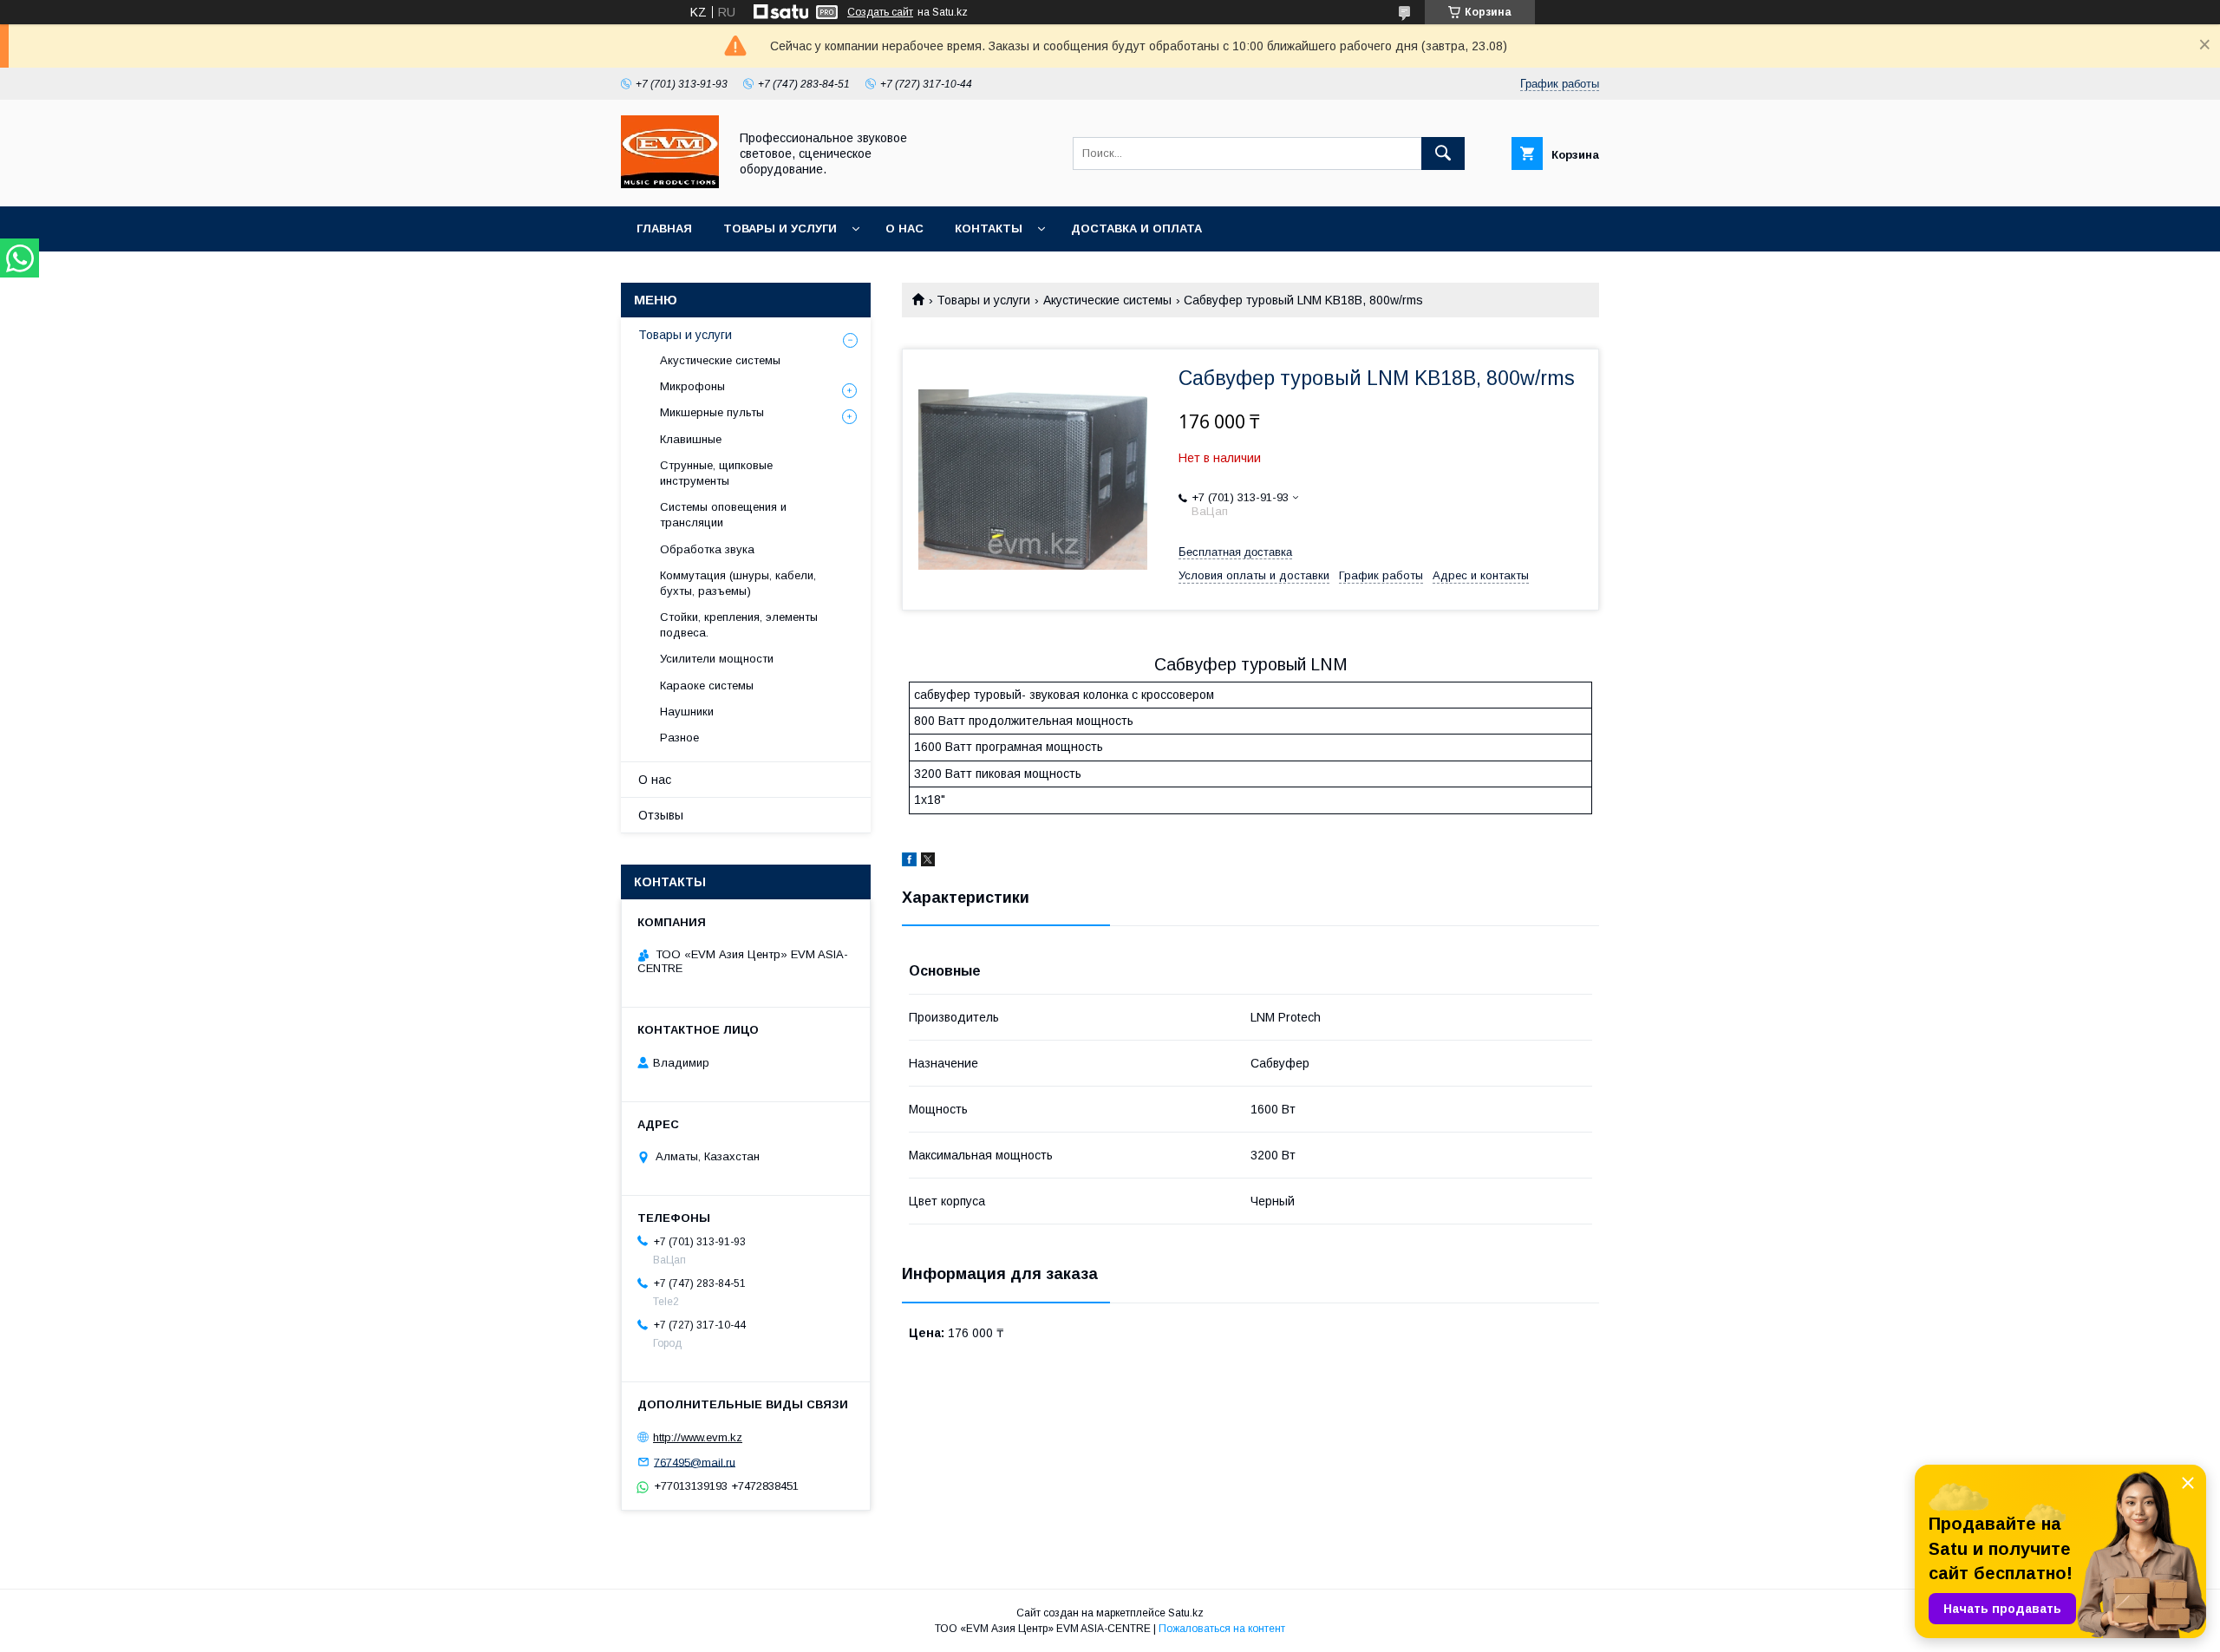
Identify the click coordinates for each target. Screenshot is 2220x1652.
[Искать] (1443, 153)
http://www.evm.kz (698, 1437)
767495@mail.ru (695, 1462)
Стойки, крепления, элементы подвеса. (739, 625)
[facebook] (909, 862)
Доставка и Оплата (1136, 229)
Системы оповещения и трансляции (723, 515)
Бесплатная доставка (1235, 552)
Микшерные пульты (712, 412)
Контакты (989, 229)
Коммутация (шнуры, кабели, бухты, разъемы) (738, 583)
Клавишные (691, 439)
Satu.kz (1186, 1613)
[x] (928, 862)
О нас (904, 229)
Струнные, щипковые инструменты (716, 473)
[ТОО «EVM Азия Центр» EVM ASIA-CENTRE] (670, 184)
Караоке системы (707, 686)
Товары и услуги (780, 229)
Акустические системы (1107, 300)
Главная (664, 229)
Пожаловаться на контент (1222, 1629)
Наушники (687, 712)
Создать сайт (880, 12)
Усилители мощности (717, 659)
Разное (679, 738)
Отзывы (661, 815)
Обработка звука (707, 549)
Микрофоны (692, 386)
